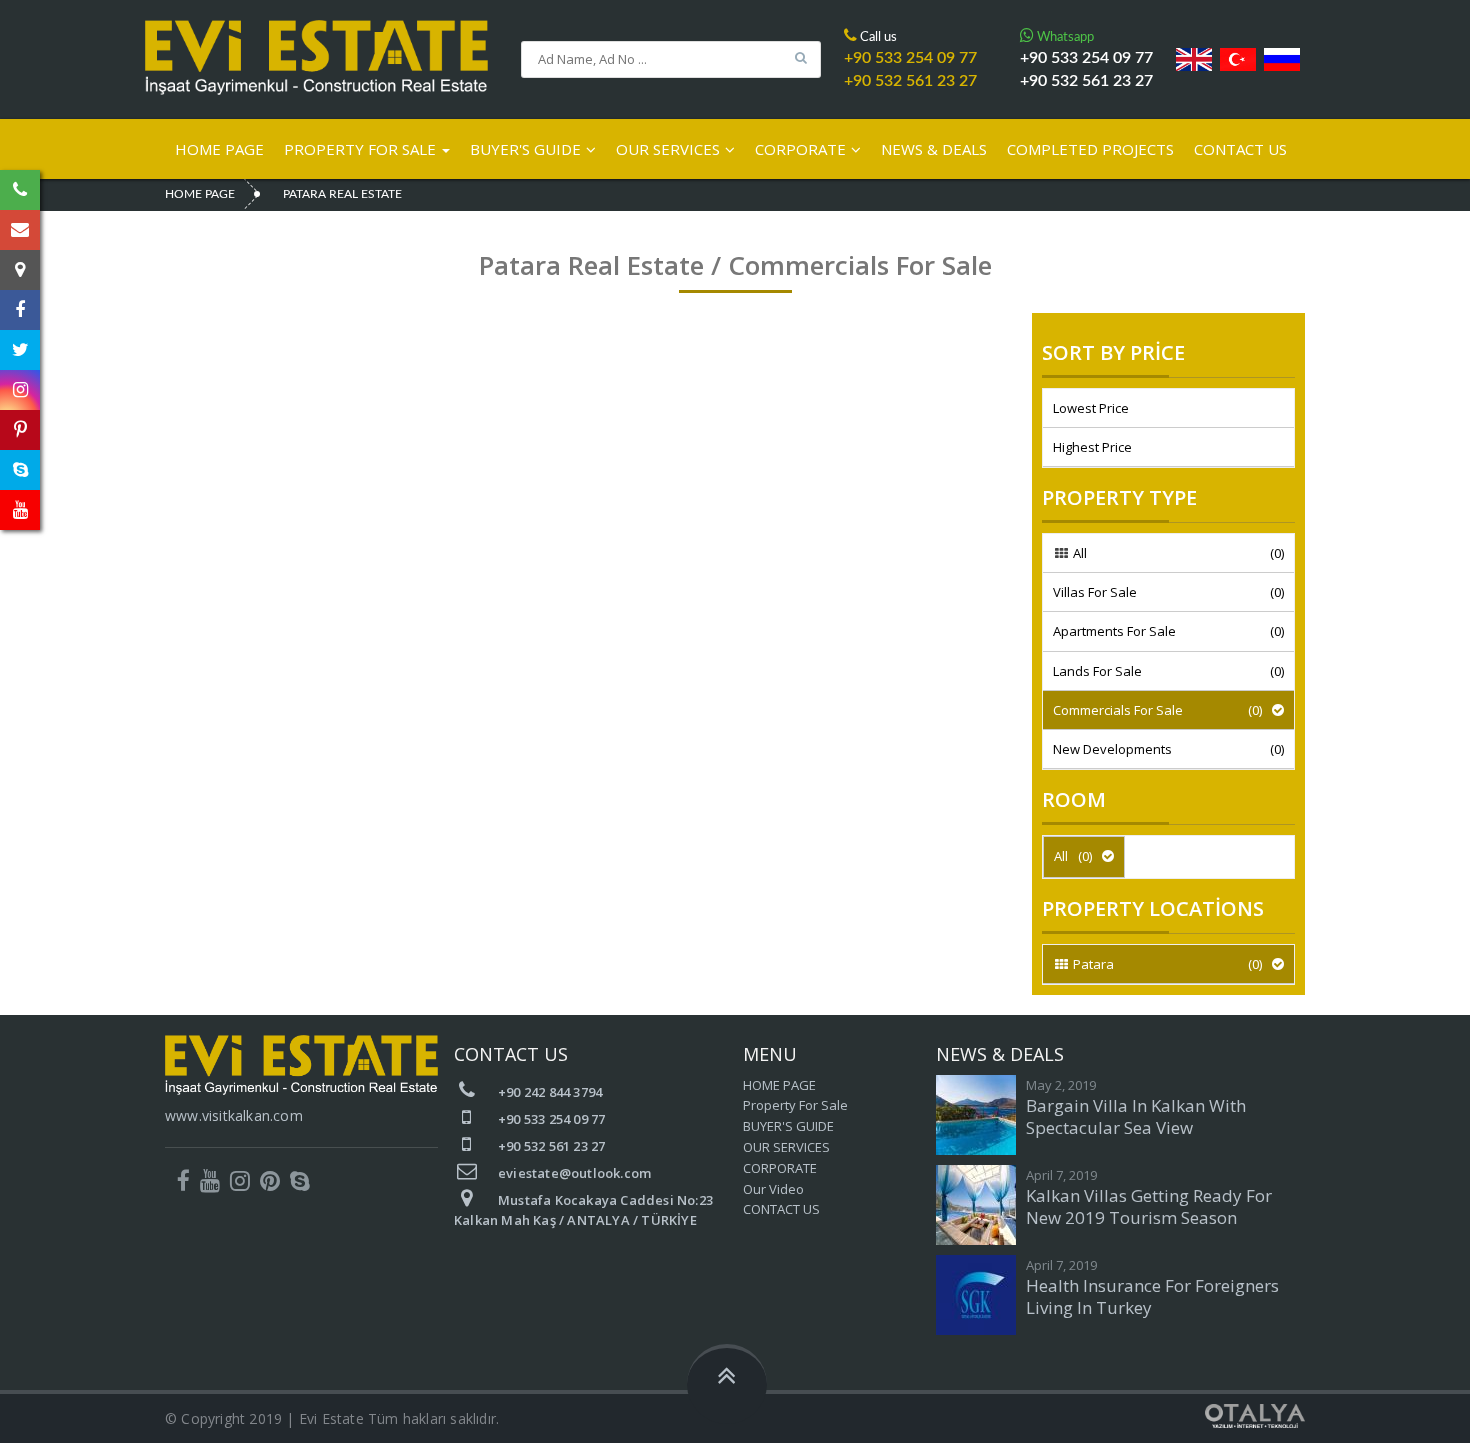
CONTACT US (1240, 149)
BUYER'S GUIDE (525, 149)
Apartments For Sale (1168, 631)
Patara (1166, 964)
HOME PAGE (219, 149)
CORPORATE (800, 149)
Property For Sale (362, 149)
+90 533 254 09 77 (1086, 58)
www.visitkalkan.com (234, 1115)
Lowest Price (1091, 408)
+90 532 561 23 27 (1086, 81)
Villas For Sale (1168, 592)
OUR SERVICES (668, 149)
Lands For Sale (1168, 671)
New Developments (1168, 749)
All (1177, 553)
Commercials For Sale (1157, 710)
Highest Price (1092, 447)
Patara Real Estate (342, 194)
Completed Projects (1090, 149)
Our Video (773, 1189)
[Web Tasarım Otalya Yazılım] (1255, 1414)
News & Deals (934, 149)
